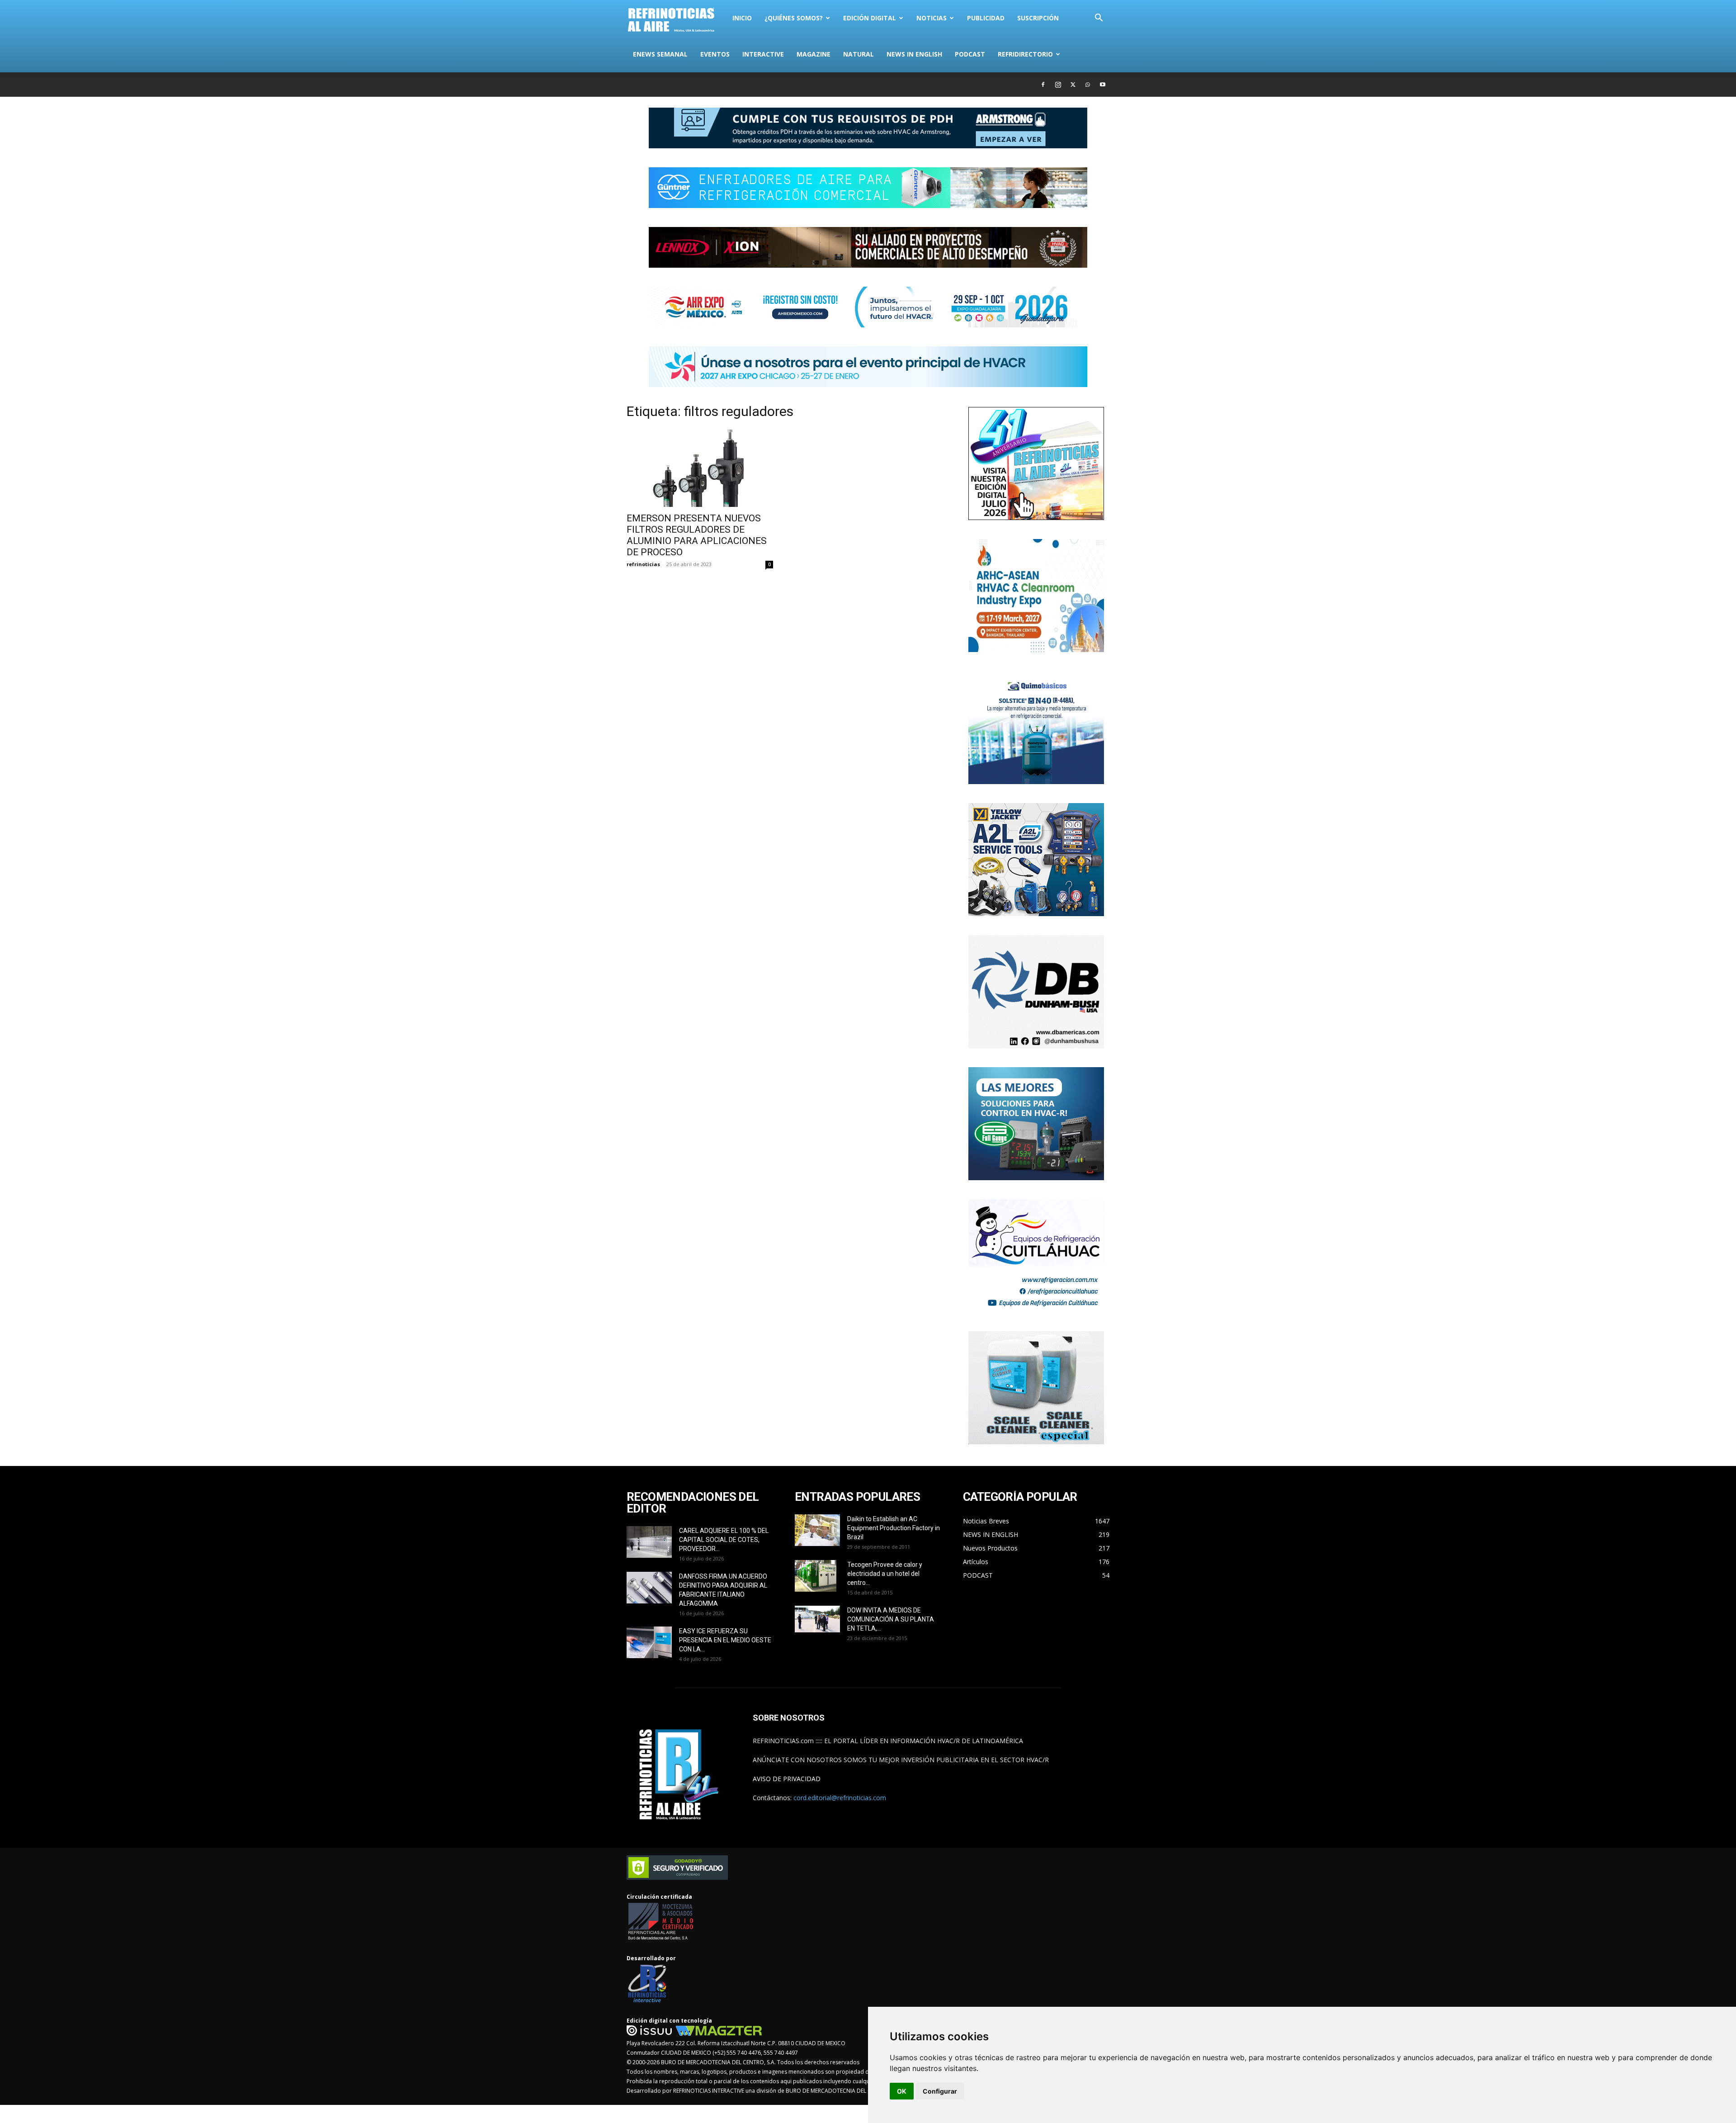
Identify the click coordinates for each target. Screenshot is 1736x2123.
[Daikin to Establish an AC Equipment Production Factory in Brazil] (817, 1530)
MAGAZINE (814, 54)
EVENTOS (715, 54)
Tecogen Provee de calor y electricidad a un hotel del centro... (885, 1574)
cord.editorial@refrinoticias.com (840, 1798)
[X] (1073, 85)
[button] (1099, 19)
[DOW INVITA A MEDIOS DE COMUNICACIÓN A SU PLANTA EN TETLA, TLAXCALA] (817, 1619)
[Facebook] (1043, 85)
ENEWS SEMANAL (660, 54)
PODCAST (970, 54)
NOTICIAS (932, 18)
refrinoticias (643, 564)
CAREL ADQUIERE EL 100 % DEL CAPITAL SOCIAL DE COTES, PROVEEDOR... (724, 1540)
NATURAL (859, 54)
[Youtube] (1103, 85)
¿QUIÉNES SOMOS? (794, 18)
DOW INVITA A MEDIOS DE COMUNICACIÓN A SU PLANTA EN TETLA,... (891, 1619)
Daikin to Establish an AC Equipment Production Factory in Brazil (894, 1528)
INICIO (742, 18)
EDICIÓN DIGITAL (870, 18)
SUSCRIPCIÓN (1038, 18)
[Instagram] (1058, 85)
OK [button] (902, 2091)
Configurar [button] (940, 2091)
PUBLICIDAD (986, 18)
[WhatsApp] (1088, 85)
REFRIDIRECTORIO (1025, 54)
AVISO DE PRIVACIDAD (787, 1779)
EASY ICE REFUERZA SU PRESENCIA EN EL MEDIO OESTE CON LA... (725, 1640)
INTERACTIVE (763, 54)
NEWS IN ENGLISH (914, 54)
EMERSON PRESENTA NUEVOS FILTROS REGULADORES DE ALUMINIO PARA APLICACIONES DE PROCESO (697, 535)
